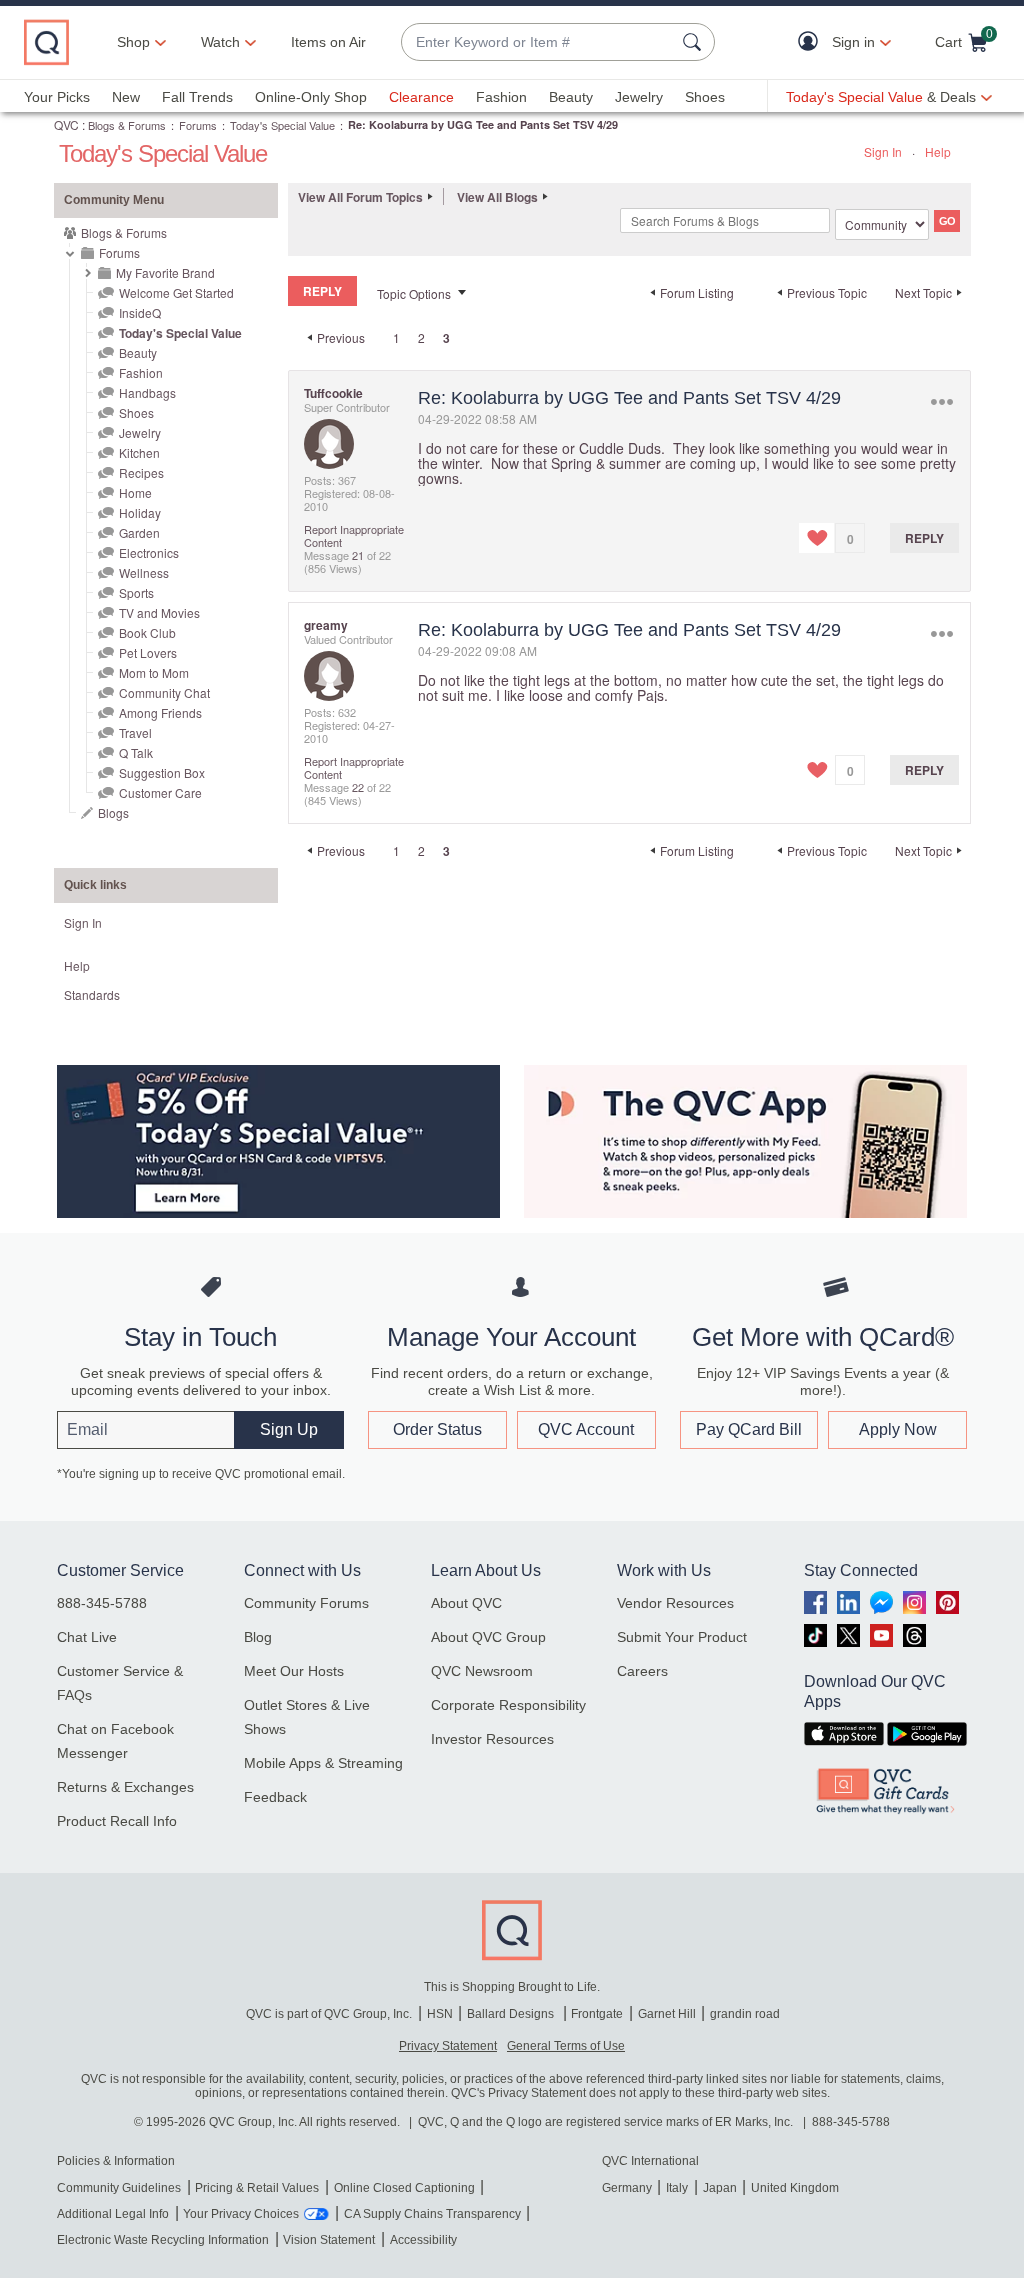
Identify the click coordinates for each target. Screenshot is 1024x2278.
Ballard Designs (512, 2014)
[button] (812, 42)
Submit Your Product (682, 1637)
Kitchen (139, 452)
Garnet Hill (667, 2014)
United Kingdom (795, 2188)
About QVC (466, 1603)
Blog (258, 1637)
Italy (677, 2188)
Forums (198, 125)
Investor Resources (492, 1739)
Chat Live (87, 1637)
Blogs (113, 812)
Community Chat (164, 692)
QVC (66, 124)
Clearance (421, 97)
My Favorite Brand (165, 272)
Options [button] (941, 402)
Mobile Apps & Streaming (323, 1763)
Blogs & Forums (127, 125)
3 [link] (446, 338)
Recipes (141, 472)
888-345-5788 (102, 1603)
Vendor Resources (675, 1603)
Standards (92, 994)
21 (358, 555)
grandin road (745, 2014)
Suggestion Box (162, 772)
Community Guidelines (119, 2188)
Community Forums (306, 1603)
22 (358, 787)
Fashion (501, 97)
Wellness (144, 572)
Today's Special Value (282, 125)
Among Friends (160, 712)
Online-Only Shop (311, 97)
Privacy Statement (448, 2046)
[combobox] (538, 42)
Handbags (147, 392)
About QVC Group (488, 1637)
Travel (135, 732)
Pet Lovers (148, 652)
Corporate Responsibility (508, 1705)
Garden (139, 532)
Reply (924, 538)
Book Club (147, 632)
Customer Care (160, 792)
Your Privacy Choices (241, 2214)
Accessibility (423, 2240)
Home (135, 492)
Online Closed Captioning (404, 2188)
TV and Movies (159, 612)
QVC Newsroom (482, 1671)
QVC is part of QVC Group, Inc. (329, 2014)
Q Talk (136, 752)
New (126, 97)
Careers (642, 1671)
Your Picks (57, 97)
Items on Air (328, 42)
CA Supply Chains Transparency (432, 2214)
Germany (627, 2188)
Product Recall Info (117, 1821)
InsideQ (140, 312)
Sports (136, 592)
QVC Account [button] (586, 1429)
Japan (720, 2188)
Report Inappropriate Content (354, 535)
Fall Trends (197, 97)
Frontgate (597, 2014)
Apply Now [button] (898, 1429)
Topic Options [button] (414, 293)
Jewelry (639, 97)
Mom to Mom (154, 672)
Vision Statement (329, 2240)
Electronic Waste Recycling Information (163, 2240)
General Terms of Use (566, 2046)
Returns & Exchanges (125, 1787)
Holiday (140, 512)
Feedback (275, 1797)
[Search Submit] (695, 42)
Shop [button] (133, 42)
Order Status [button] (437, 1429)
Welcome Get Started (176, 292)
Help (938, 151)
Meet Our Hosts (294, 1671)
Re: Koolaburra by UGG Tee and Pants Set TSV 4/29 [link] (483, 124)
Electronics (149, 552)
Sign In (883, 151)
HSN (440, 2014)
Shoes (705, 97)
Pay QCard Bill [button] (749, 1429)
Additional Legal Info (113, 2214)
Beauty (571, 97)
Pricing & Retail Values (257, 2188)
